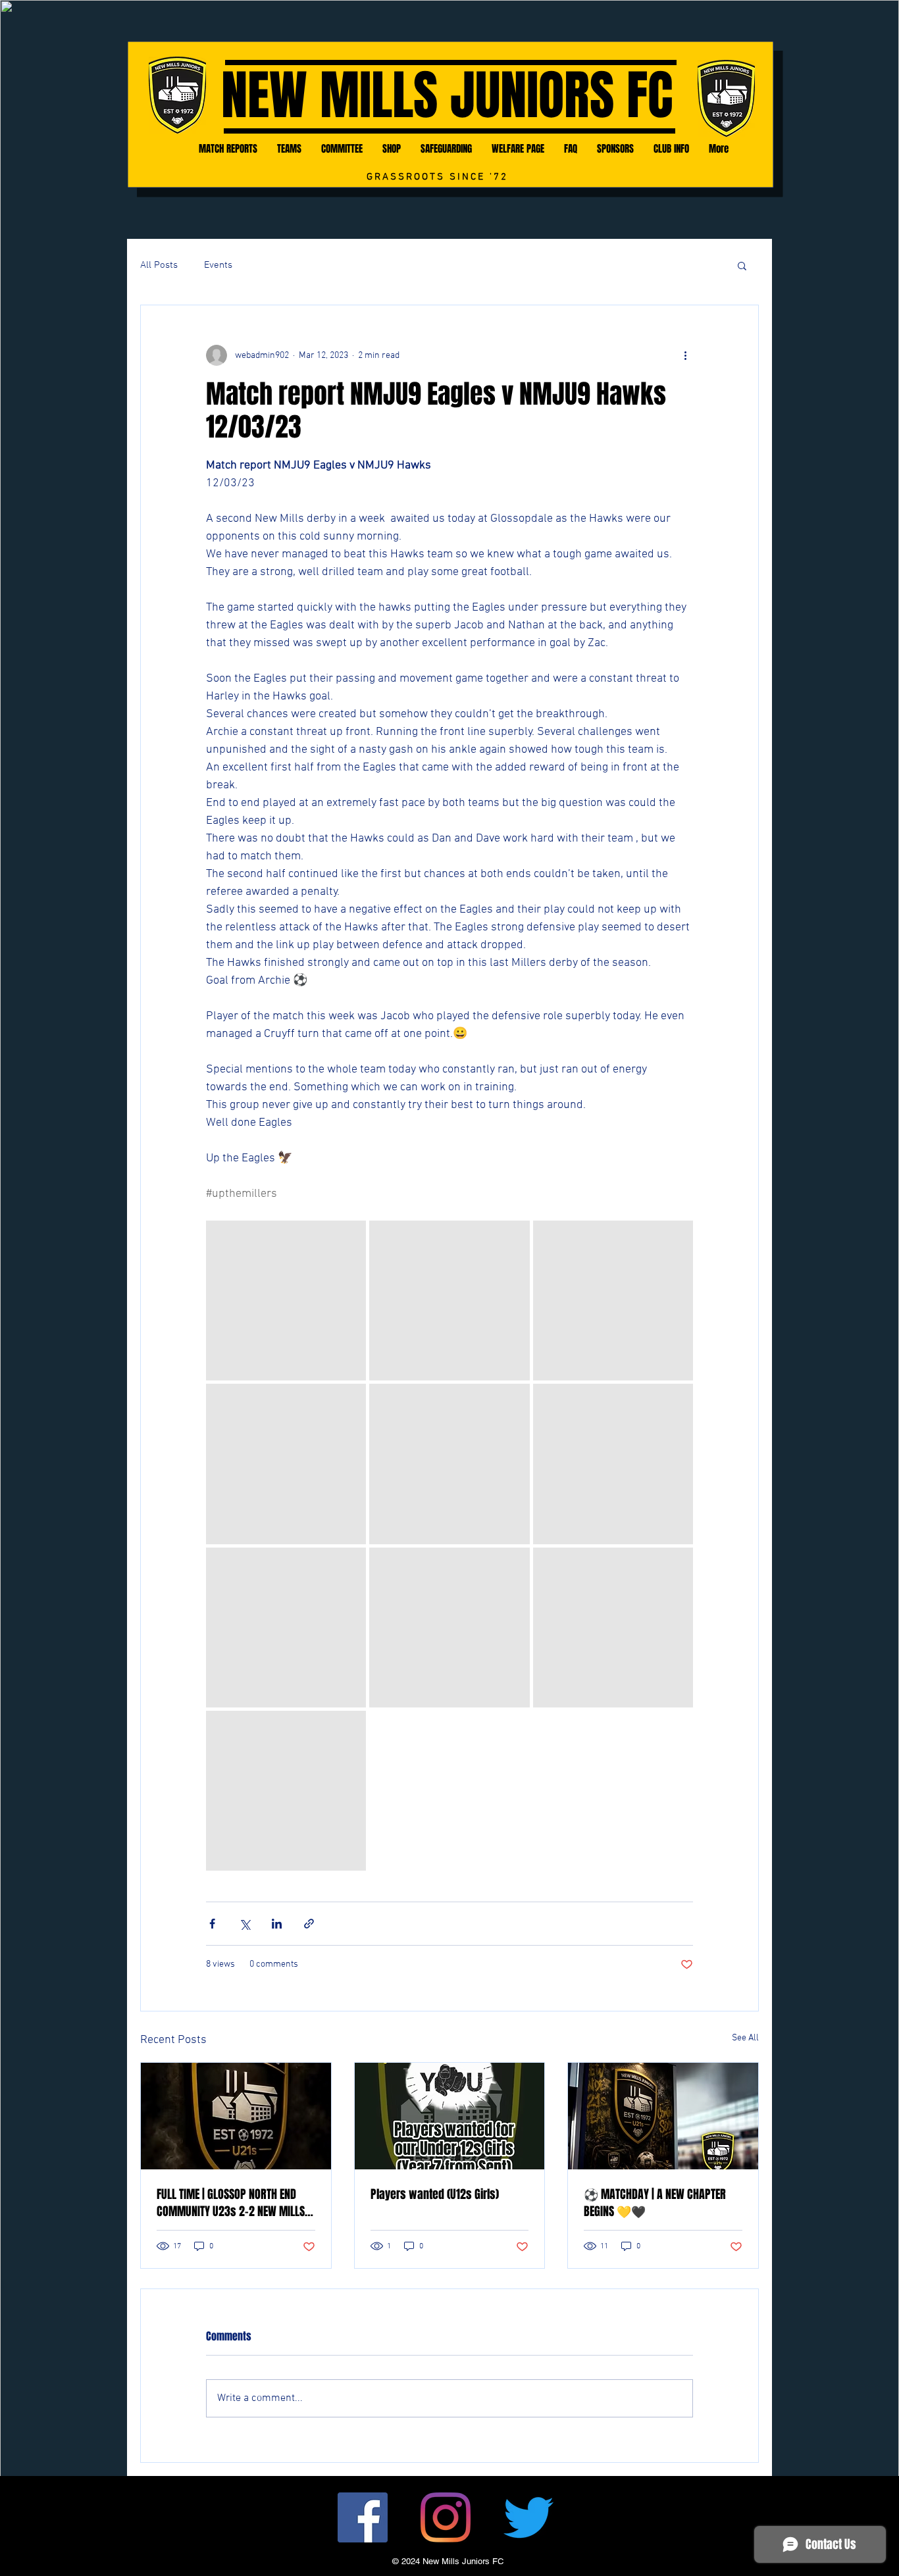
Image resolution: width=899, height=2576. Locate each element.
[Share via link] (309, 1924)
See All (745, 2038)
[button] (742, 265)
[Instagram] (446, 2517)
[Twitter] (528, 2517)
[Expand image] (286, 1301)
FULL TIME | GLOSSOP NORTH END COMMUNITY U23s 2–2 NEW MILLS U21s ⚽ (231, 2203)
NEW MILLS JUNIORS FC (447, 96)
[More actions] (685, 355)
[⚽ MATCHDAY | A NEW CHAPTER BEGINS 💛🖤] (663, 2116)
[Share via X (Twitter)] (244, 1924)
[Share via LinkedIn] (277, 1924)
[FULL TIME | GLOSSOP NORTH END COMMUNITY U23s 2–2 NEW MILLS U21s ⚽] (236, 2116)
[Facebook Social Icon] (363, 2517)
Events (218, 265)
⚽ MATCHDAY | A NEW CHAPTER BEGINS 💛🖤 (655, 2203)
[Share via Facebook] (212, 1924)
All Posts (159, 265)
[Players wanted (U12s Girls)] (450, 2116)
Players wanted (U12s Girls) (435, 2194)
